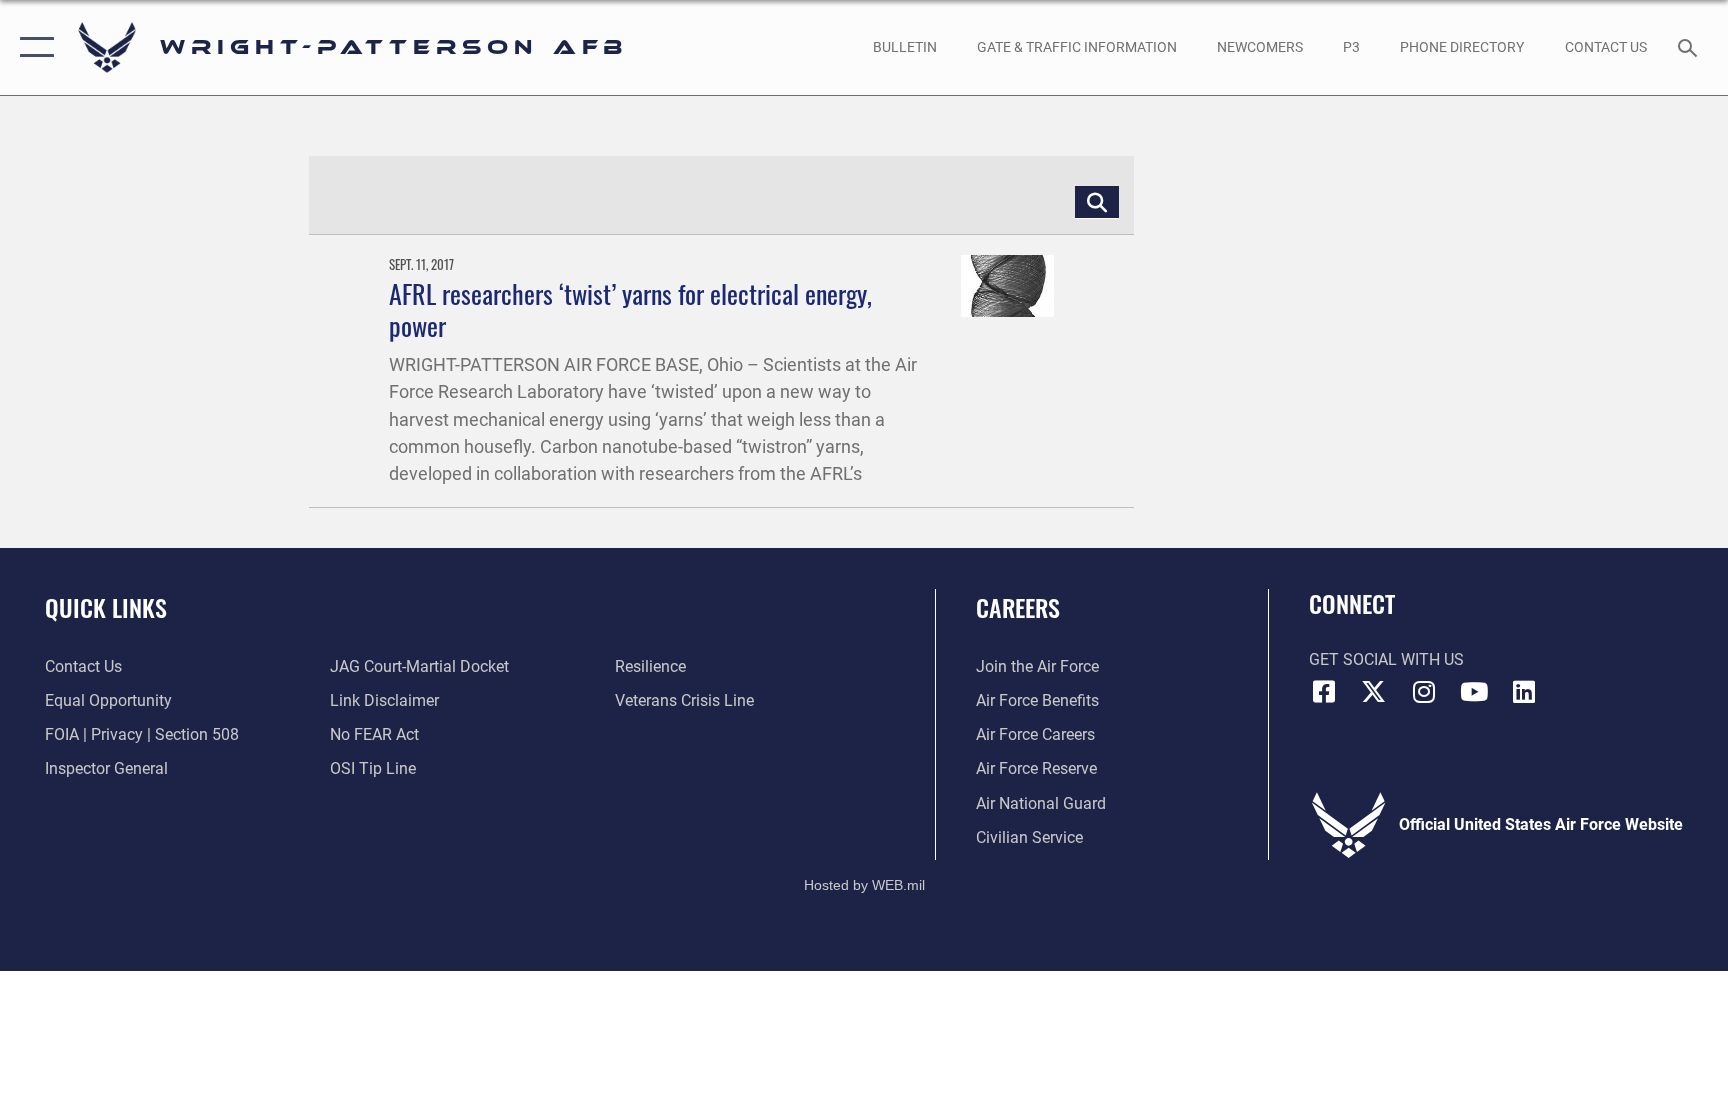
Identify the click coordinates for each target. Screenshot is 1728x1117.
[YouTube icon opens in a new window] (1474, 692)
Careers (1018, 607)
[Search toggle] (1690, 47)
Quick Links (106, 607)
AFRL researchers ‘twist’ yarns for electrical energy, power (630, 309)
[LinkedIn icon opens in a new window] (1524, 692)
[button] (32, 47)
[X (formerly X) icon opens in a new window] (1374, 692)
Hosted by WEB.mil (864, 885)
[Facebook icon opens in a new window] (1324, 692)
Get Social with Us (1386, 659)
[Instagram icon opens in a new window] (1424, 692)
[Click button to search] (1097, 202)
